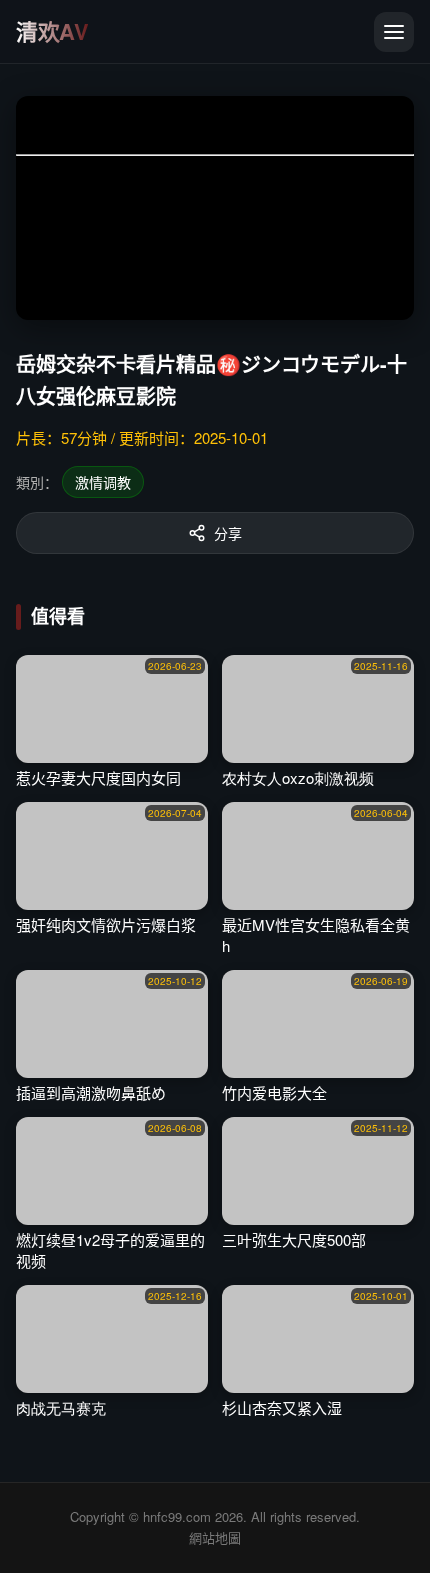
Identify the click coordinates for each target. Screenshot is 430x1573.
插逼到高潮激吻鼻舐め (91, 1092)
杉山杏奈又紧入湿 (282, 1407)
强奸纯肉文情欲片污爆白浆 (106, 924)
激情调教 (103, 482)
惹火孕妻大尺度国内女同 (98, 777)
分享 (228, 533)
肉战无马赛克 (61, 1407)
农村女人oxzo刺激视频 (298, 777)
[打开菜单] (394, 32)
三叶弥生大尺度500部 (294, 1239)
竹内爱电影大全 (274, 1092)
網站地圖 (215, 1537)
